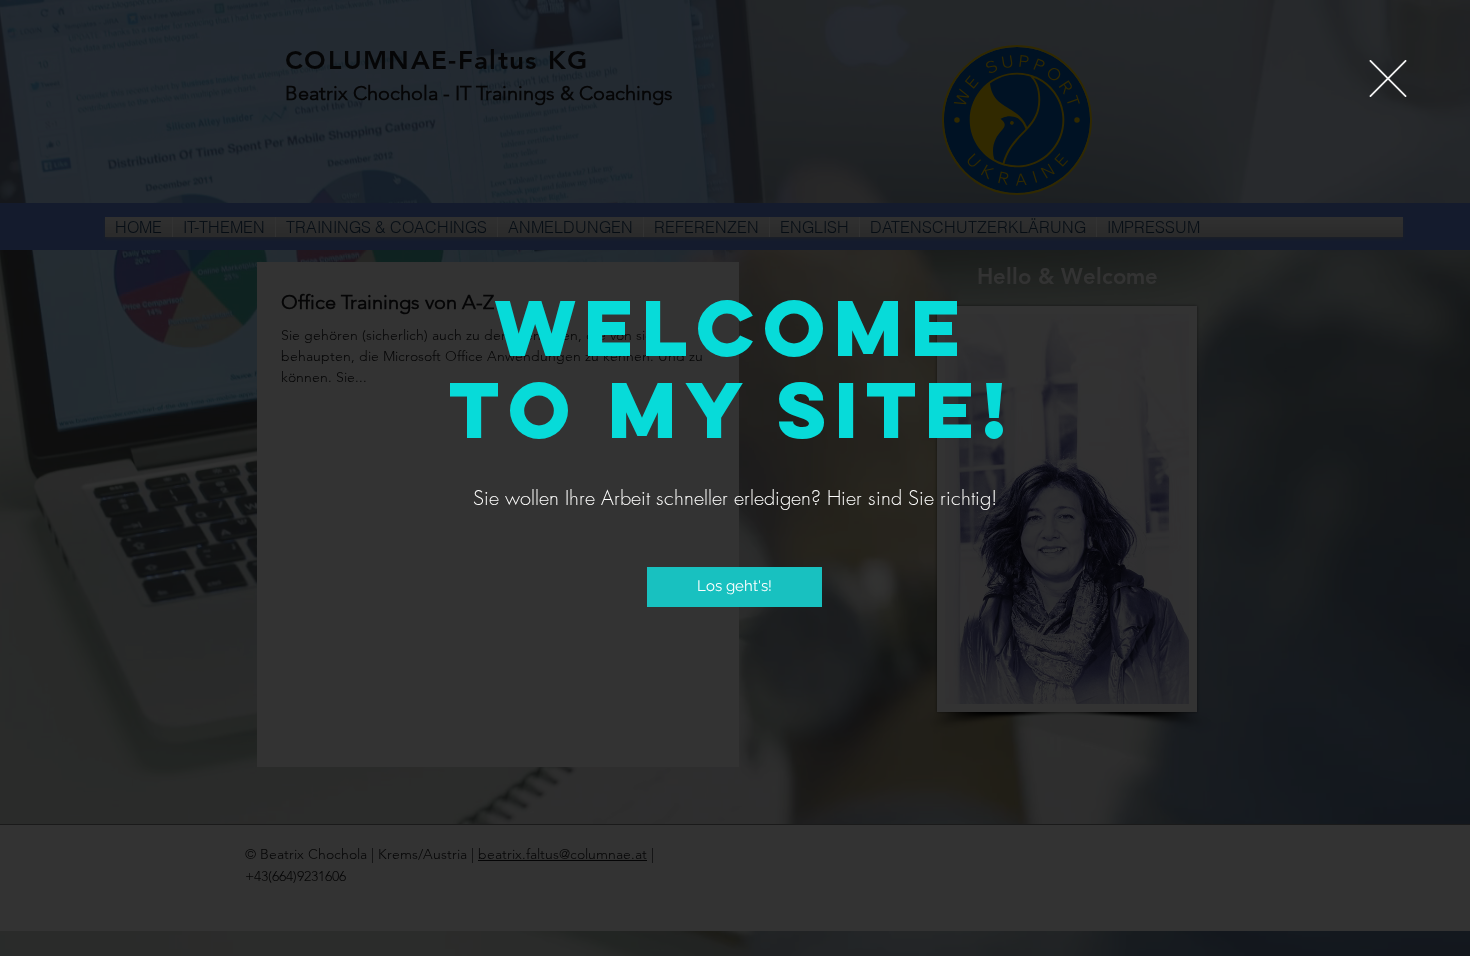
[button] (1388, 78)
